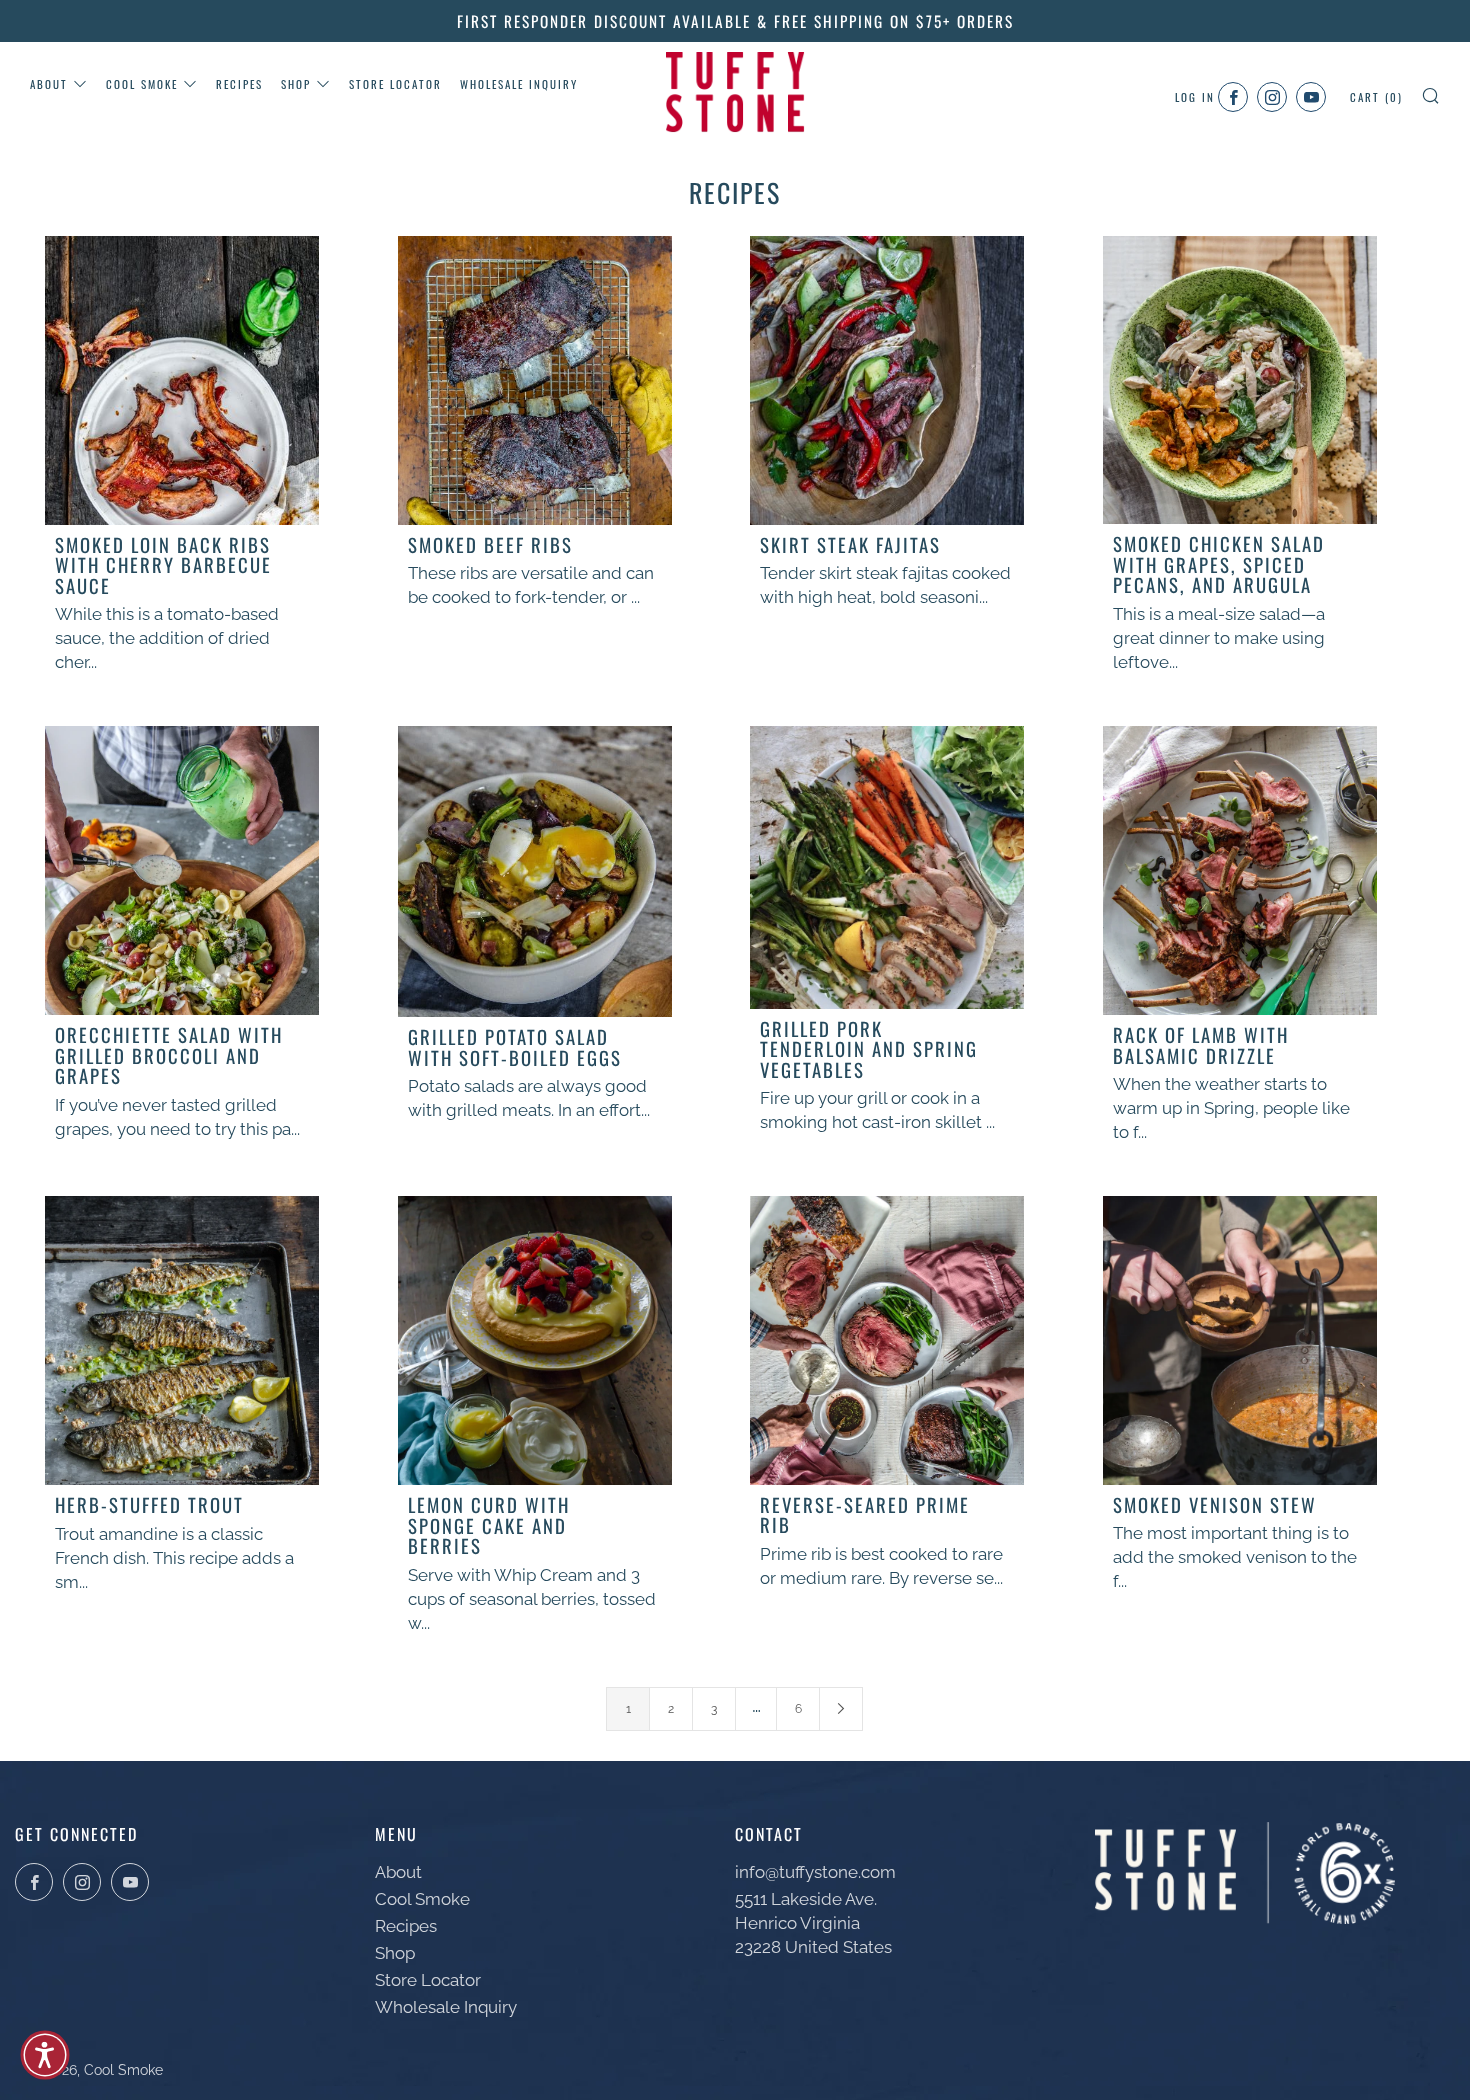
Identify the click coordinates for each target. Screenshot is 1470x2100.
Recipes (239, 84)
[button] (45, 2055)
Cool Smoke (142, 84)
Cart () (1376, 97)
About (49, 84)
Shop (296, 84)
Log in (1195, 97)
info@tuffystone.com (815, 1872)
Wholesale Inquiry (519, 84)
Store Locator (395, 84)
